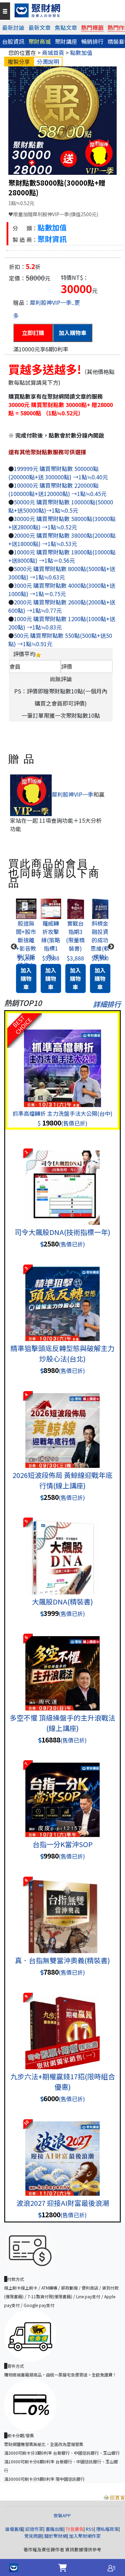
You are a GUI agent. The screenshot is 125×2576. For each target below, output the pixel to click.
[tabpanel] (26, 947)
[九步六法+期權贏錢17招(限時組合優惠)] (62, 2024)
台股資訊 (13, 41)
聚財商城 (40, 41)
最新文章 (40, 27)
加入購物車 (73, 333)
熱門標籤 (92, 27)
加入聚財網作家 (85, 2536)
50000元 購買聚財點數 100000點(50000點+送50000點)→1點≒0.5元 (61, 506)
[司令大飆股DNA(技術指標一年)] (62, 1180)
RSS (90, 2529)
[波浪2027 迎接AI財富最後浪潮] (62, 2151)
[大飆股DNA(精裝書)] (62, 1549)
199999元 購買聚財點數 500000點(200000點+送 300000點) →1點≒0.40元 (58, 473)
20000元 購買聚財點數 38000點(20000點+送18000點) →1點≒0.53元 (62, 539)
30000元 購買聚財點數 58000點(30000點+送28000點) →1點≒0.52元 (62, 523)
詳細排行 (107, 1004)
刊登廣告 (75, 2529)
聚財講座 (66, 41)
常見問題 (33, 2536)
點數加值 (81, 52)
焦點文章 (66, 27)
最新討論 (13, 27)
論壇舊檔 (14, 2529)
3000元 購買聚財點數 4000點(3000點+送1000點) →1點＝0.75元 (62, 590)
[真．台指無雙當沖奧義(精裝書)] (62, 1908)
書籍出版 (55, 2529)
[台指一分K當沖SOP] (62, 1792)
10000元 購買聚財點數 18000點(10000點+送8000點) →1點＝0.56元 (62, 556)
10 (26, 2122)
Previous (14, 947)
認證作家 (34, 2529)
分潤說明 (48, 62)
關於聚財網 (56, 2536)
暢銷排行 (92, 41)
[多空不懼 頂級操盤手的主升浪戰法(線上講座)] (62, 1665)
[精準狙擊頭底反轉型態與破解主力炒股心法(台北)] (62, 1296)
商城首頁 (53, 52)
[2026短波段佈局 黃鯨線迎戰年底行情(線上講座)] (62, 1423)
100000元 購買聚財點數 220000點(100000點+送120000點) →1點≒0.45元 (57, 489)
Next (111, 947)
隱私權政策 (107, 2529)
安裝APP (63, 2515)
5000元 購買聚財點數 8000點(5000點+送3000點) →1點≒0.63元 (62, 573)
